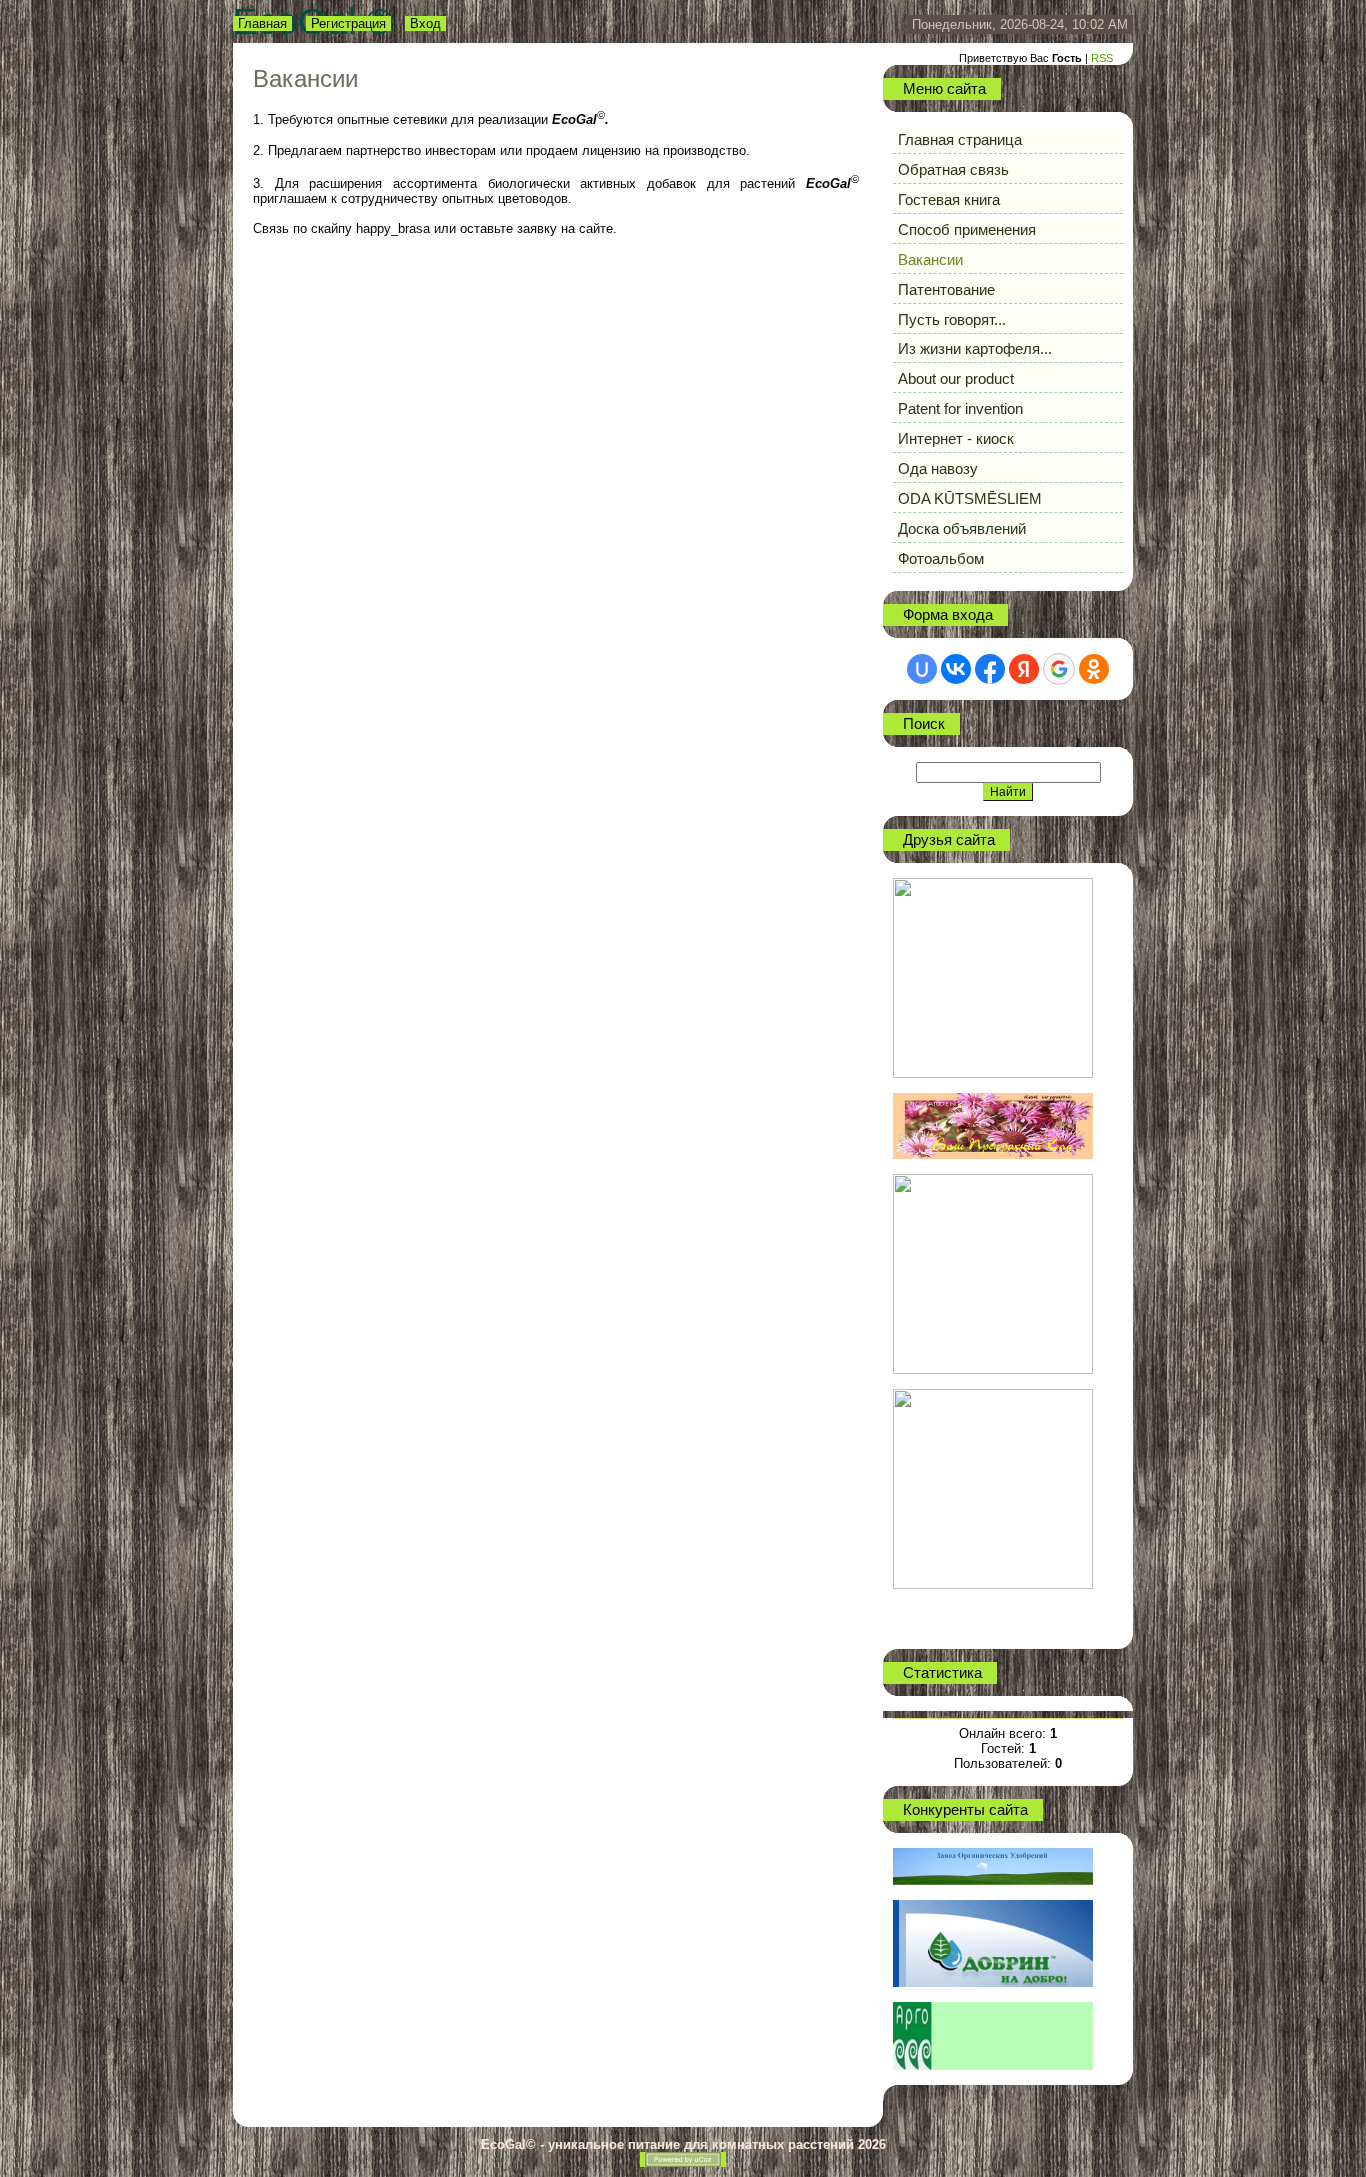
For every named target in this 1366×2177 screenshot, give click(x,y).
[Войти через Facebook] (990, 669)
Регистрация (348, 23)
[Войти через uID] (922, 669)
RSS (1102, 58)
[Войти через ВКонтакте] (956, 669)
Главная (262, 23)
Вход (425, 23)
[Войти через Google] (1059, 669)
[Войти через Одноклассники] (1094, 669)
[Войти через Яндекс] (1024, 669)
